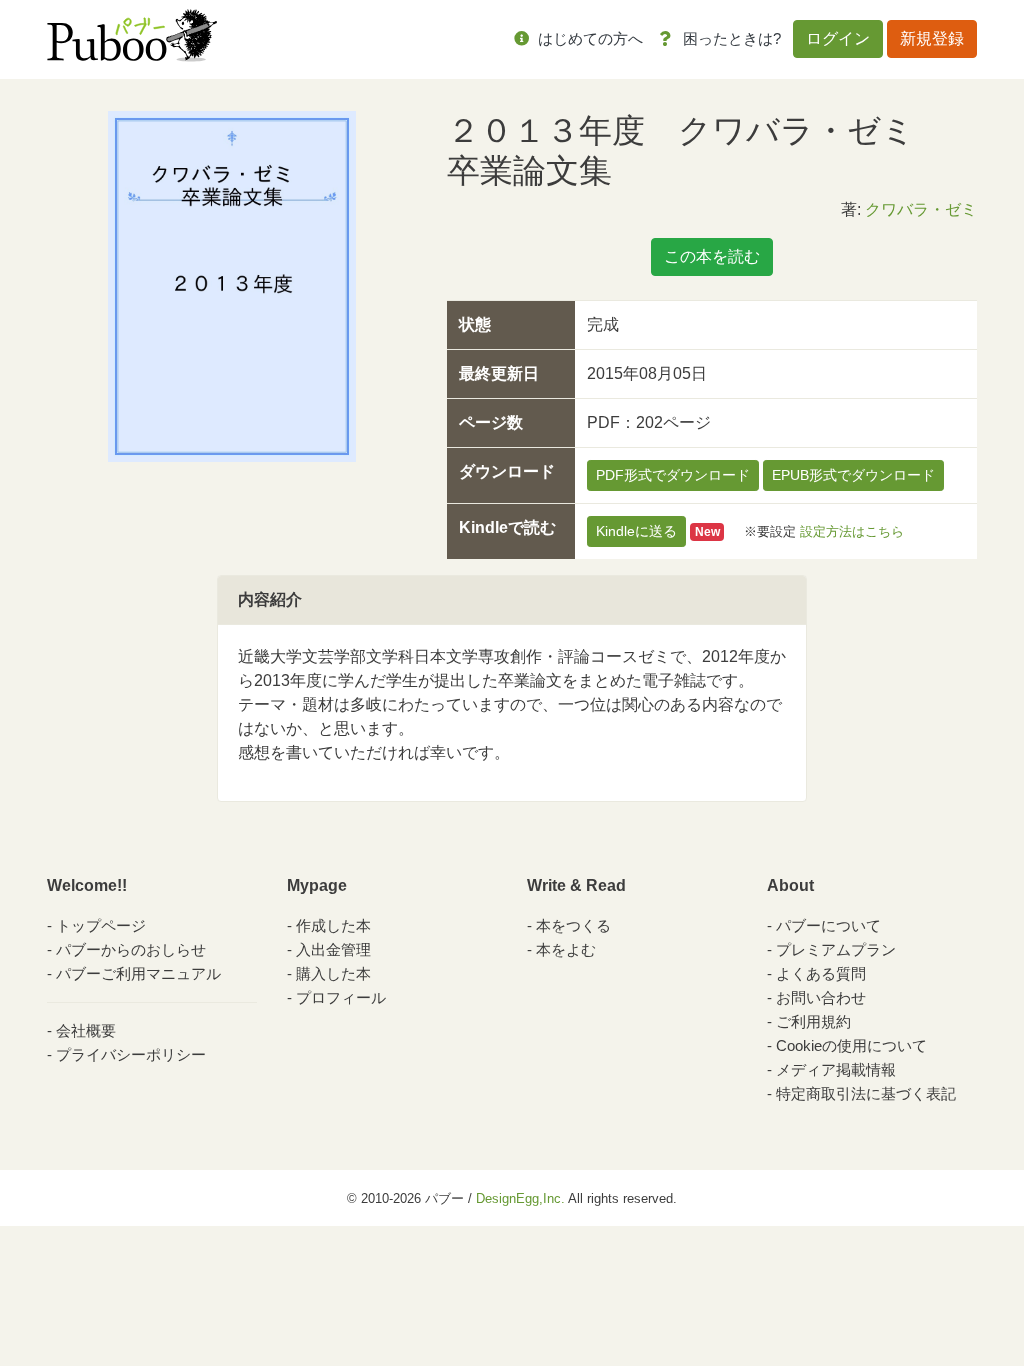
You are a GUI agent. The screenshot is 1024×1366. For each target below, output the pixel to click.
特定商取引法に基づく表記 (866, 1093)
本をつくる (573, 925)
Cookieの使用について (851, 1045)
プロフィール (341, 997)
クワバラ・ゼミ (921, 209)
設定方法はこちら (852, 531)
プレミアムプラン (836, 949)
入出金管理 (333, 949)
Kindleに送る (636, 531)
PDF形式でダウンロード (673, 475)
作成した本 (333, 925)
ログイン (838, 38)
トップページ (101, 925)
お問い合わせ (821, 997)
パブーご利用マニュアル (138, 973)
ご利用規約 (813, 1021)
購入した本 (333, 973)
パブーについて (828, 925)
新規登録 (932, 38)
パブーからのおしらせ (131, 949)
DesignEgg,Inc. (520, 1198)
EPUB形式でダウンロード (853, 475)
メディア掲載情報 (836, 1069)
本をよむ (566, 949)
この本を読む (712, 256)
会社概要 (86, 1030)
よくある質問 (821, 973)
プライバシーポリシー (131, 1054)
